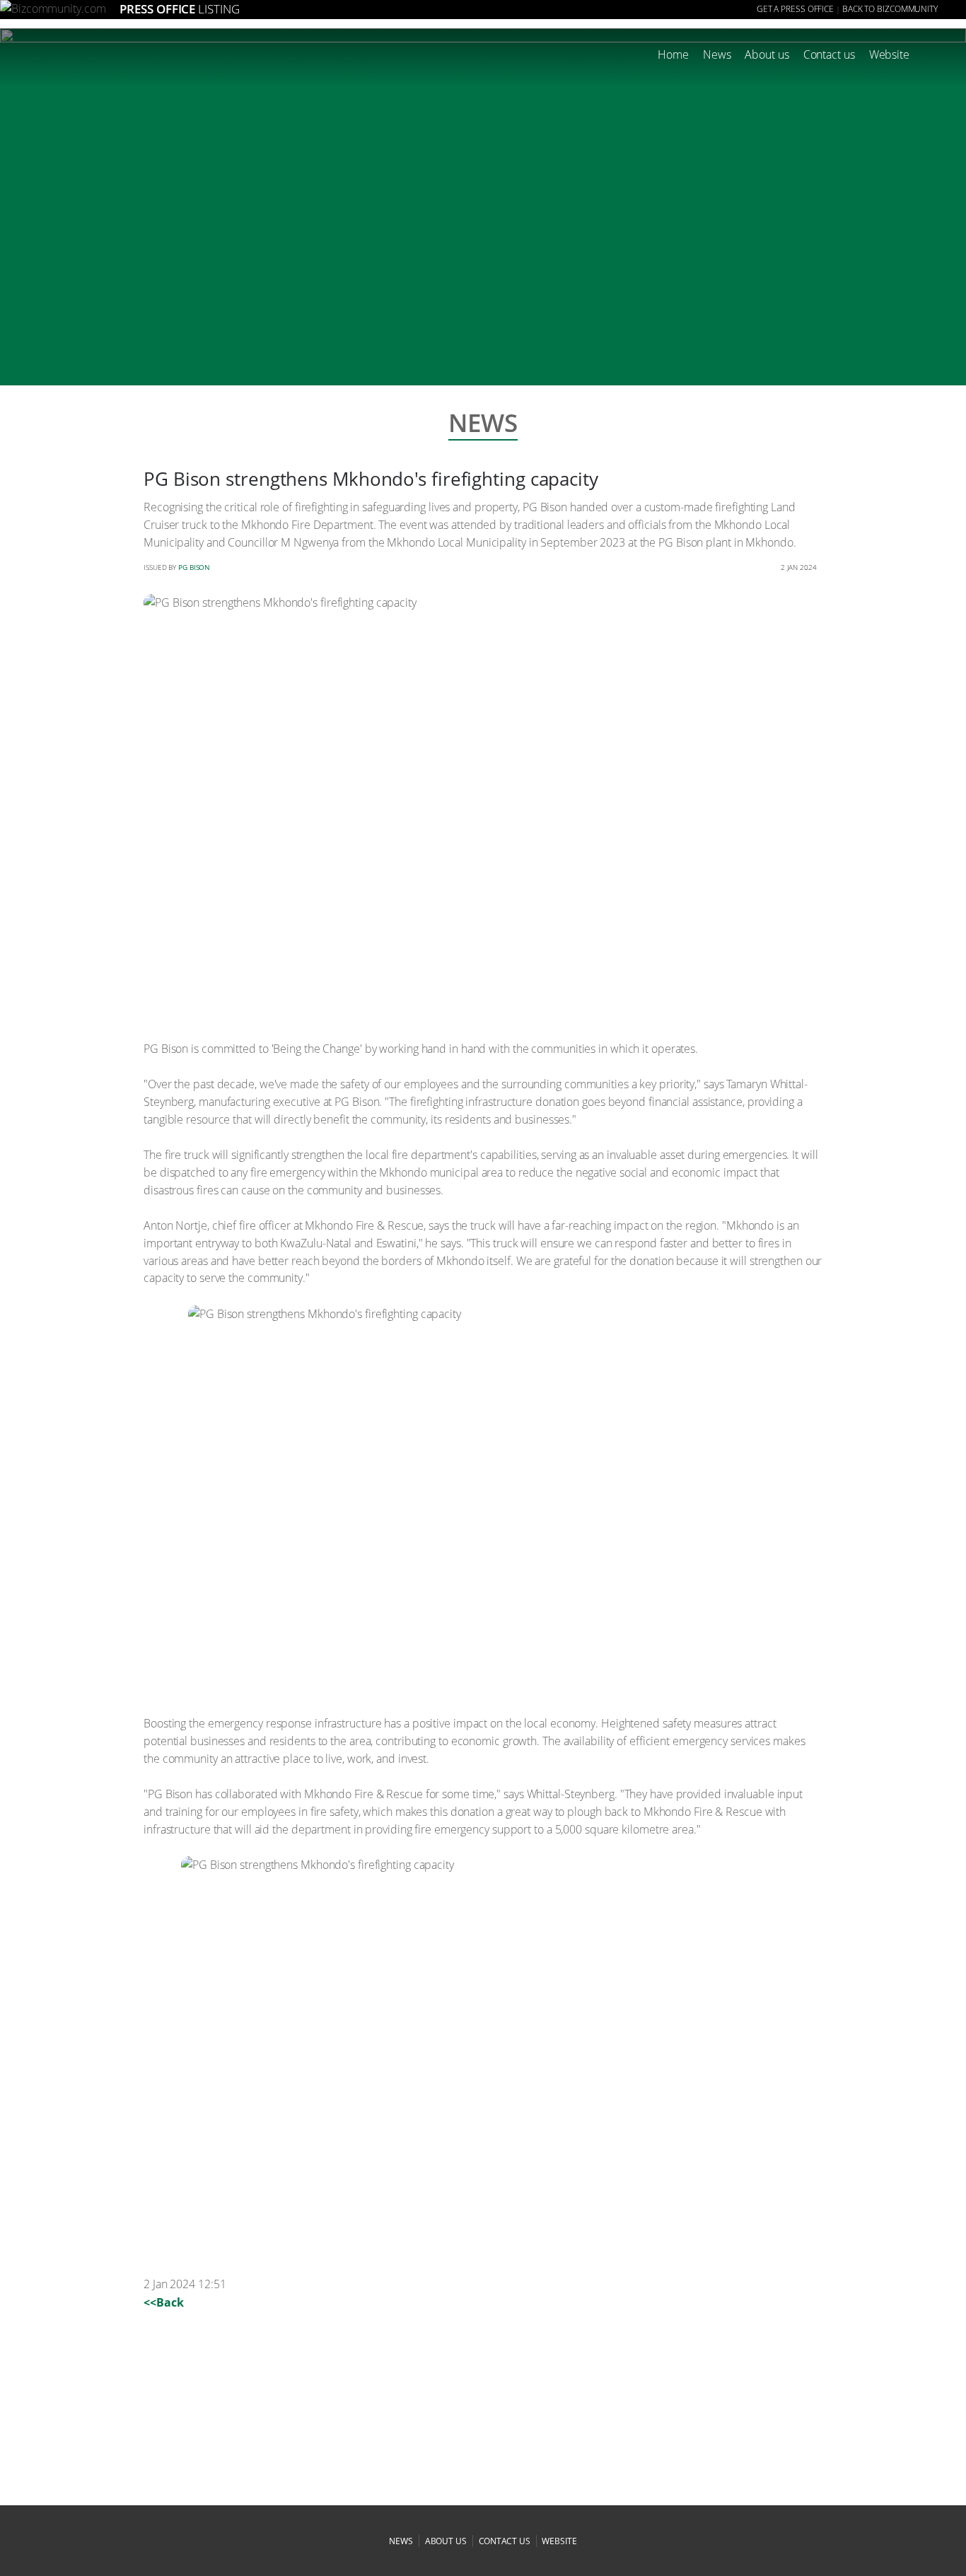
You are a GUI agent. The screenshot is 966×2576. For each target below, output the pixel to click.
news (401, 2541)
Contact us (829, 54)
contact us (505, 2541)
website (559, 2541)
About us (767, 54)
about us (446, 2541)
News (717, 54)
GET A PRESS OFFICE (795, 9)
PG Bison (194, 567)
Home (673, 54)
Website (889, 54)
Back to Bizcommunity (890, 9)
